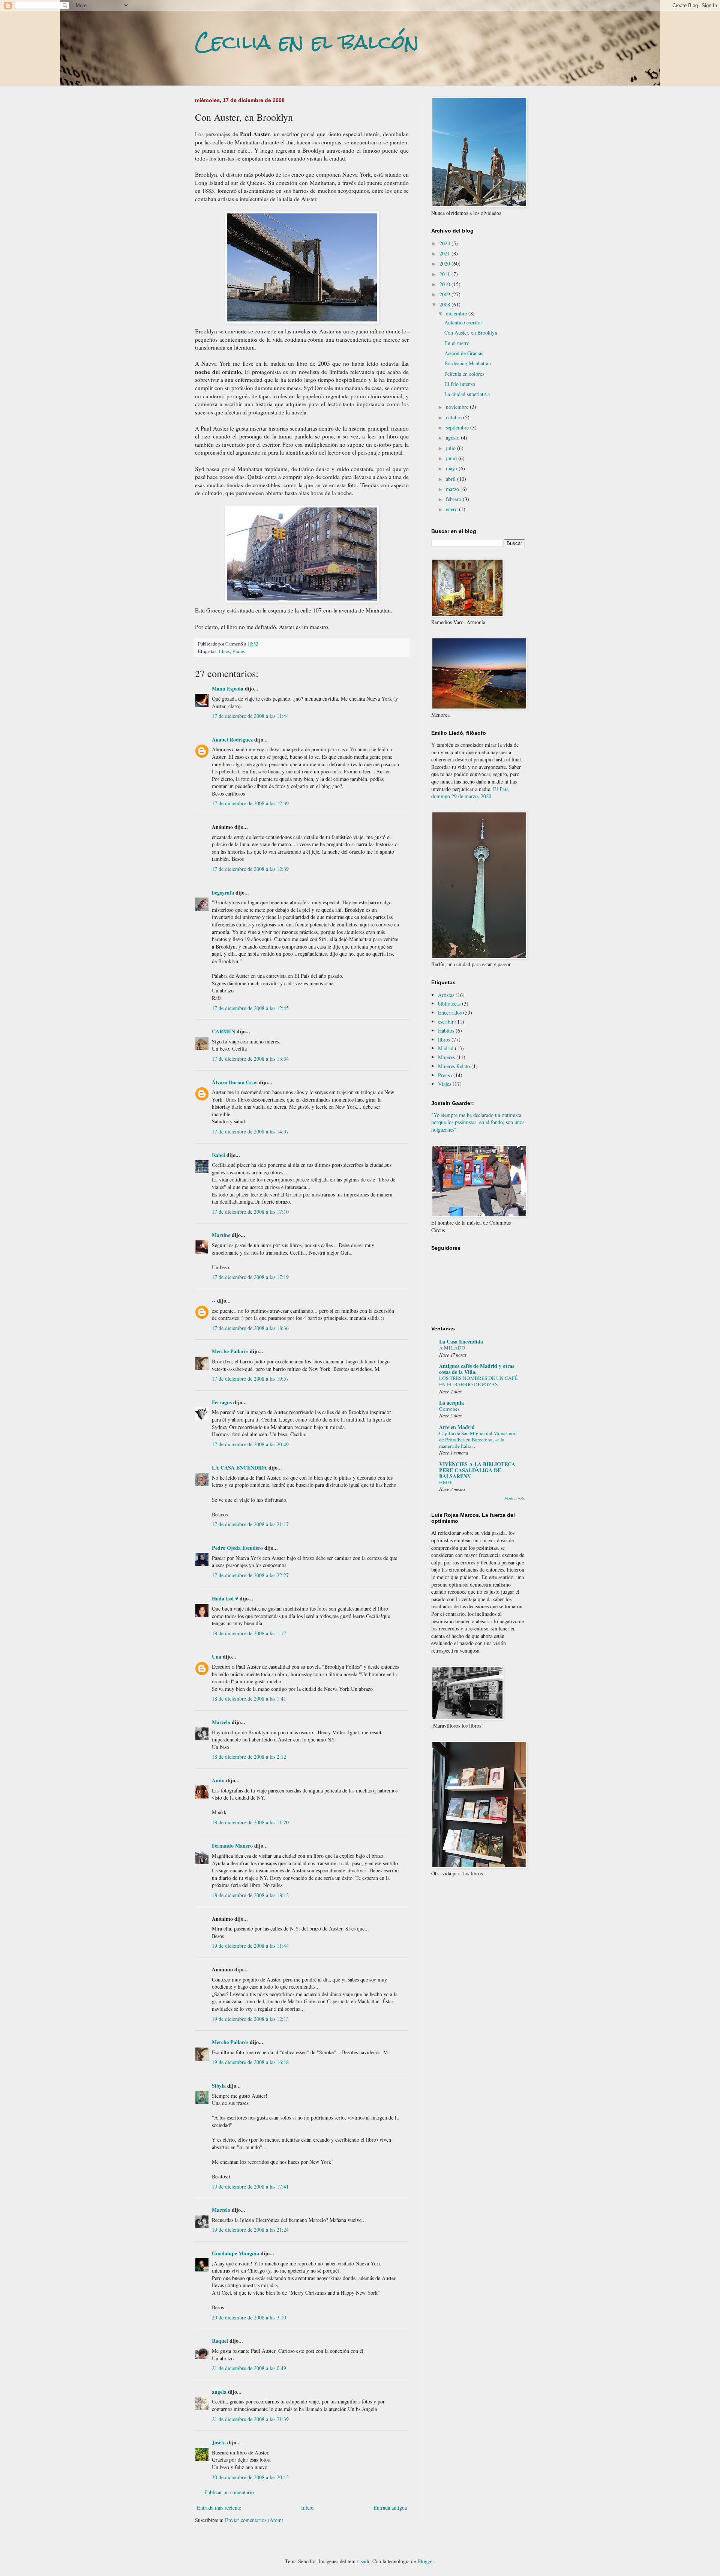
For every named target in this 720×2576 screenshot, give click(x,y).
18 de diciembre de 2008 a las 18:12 (250, 1895)
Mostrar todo (515, 1498)
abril (451, 479)
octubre (454, 417)
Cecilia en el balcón (307, 42)
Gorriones (449, 1409)
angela (219, 2392)
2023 (445, 243)
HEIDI (446, 1482)
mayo (452, 468)
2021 (445, 253)
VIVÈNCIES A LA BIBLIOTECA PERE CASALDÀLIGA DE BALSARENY (477, 1470)
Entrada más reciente (219, 2508)
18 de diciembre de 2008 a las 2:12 (249, 1757)
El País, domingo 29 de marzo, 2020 (470, 793)
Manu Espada (228, 688)
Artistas (446, 995)
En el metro (457, 343)
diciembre (457, 313)
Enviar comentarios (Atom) (254, 2520)
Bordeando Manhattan (468, 363)
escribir (446, 1022)
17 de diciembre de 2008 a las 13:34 (250, 1059)
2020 (445, 263)
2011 (445, 274)
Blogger (426, 2561)
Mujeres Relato (454, 1066)
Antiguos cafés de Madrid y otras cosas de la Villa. (477, 1369)
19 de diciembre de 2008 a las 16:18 (250, 2062)
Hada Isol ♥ (225, 1598)
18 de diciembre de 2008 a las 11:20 (250, 1822)
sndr (365, 2561)
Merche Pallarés (230, 1351)
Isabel (218, 1155)
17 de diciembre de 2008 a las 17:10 (250, 1212)
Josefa (219, 2442)
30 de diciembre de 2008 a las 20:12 (250, 2477)
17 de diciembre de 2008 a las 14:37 (250, 1131)
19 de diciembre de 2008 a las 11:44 (250, 1946)
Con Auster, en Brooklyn (471, 333)
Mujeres (446, 1057)
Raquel (220, 2341)
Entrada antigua (390, 2508)
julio (451, 448)
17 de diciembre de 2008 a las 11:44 (250, 716)
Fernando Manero (232, 1846)
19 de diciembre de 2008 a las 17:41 (250, 2186)
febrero (454, 499)
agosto (453, 438)
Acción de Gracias (464, 353)
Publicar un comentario (229, 2492)
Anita (218, 1780)
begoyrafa (223, 892)
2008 (445, 304)
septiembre (458, 427)
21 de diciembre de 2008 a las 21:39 (250, 2419)
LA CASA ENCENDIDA (239, 1467)
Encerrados (450, 1013)
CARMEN (223, 1031)
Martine (221, 1235)
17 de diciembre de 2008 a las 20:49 (250, 1444)
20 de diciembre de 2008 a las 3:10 (249, 2317)
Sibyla (219, 2086)
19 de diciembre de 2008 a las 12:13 (250, 2019)
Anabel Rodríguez (232, 739)
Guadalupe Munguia (235, 2253)
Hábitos (446, 1031)
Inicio (307, 2508)
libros (224, 651)
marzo (453, 489)
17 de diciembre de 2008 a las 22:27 (250, 1575)
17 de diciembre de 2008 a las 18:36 (250, 1328)
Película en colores (464, 374)
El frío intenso (460, 384)
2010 (445, 284)
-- (214, 1301)
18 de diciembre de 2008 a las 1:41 (249, 1699)
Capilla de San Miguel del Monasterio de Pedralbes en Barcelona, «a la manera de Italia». (478, 1440)
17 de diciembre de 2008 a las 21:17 (250, 1524)
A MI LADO (452, 1348)
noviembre (458, 407)
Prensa (445, 1075)
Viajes (238, 651)
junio (452, 458)
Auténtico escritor (463, 322)
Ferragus (222, 1402)
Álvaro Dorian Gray (235, 1082)
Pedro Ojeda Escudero (237, 1548)
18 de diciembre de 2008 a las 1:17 (249, 1633)
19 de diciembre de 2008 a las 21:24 (250, 2230)
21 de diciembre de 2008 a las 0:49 (249, 2368)
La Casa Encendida (461, 1341)
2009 (445, 294)
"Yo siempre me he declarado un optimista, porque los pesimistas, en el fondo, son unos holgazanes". (478, 1122)
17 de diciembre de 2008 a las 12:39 (250, 803)
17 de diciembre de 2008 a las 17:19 (250, 1277)
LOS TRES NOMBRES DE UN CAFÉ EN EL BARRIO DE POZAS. (478, 1381)
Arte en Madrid (457, 1427)
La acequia (451, 1403)
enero (452, 509)
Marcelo (221, 1722)
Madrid (446, 1048)
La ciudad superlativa (467, 394)
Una (217, 1657)
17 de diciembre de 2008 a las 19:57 (250, 1379)
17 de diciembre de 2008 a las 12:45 (250, 1008)
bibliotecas (449, 1004)
